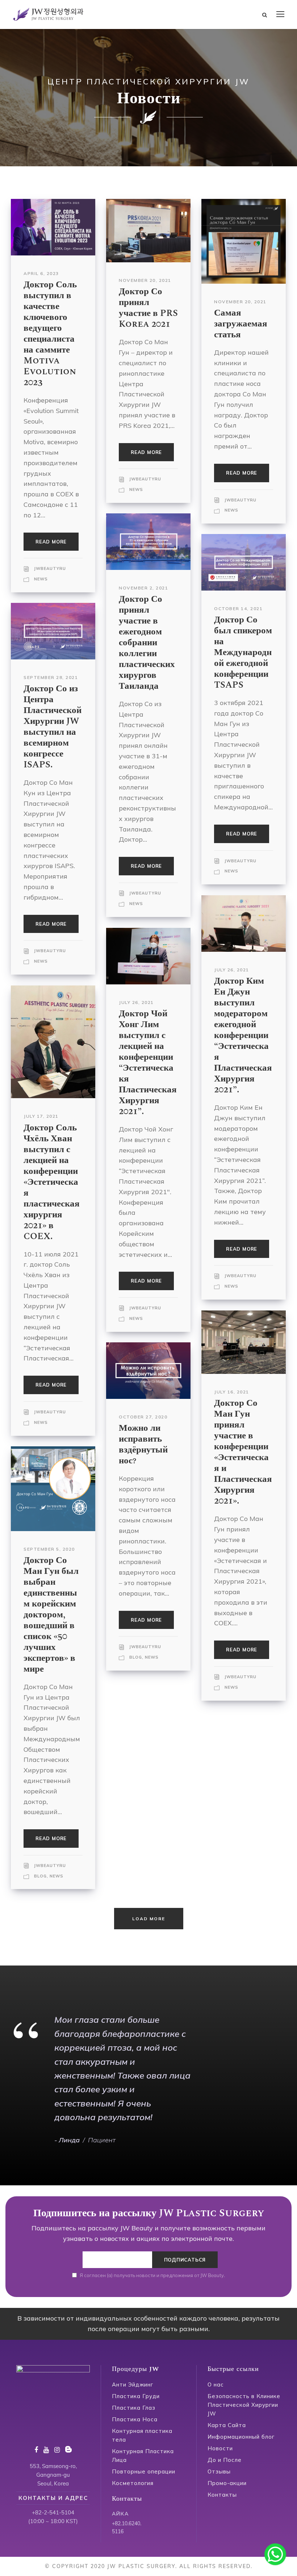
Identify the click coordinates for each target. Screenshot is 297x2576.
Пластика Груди (136, 2396)
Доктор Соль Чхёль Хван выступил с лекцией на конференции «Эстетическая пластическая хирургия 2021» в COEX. (52, 1182)
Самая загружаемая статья (241, 324)
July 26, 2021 (232, 970)
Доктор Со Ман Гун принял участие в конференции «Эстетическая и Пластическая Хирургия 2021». (243, 1452)
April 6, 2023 (41, 273)
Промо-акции (227, 2483)
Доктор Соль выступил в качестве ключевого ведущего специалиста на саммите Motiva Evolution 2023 (50, 334)
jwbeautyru (50, 568)
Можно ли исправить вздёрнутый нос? (143, 1445)
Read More (51, 542)
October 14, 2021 (238, 608)
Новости (220, 2448)
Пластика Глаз (134, 2408)
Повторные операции (144, 2471)
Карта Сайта (227, 2425)
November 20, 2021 (145, 280)
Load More (149, 1919)
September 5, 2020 (49, 1549)
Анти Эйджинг (133, 2385)
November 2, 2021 (143, 588)
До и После (225, 2460)
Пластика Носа (135, 2419)
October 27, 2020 (143, 1417)
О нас (216, 2385)
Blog (136, 1657)
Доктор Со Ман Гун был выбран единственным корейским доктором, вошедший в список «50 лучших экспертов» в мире (51, 1615)
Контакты (222, 2495)
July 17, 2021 (41, 1116)
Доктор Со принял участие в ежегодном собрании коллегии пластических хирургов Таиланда (147, 643)
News (41, 579)
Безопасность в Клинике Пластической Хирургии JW (244, 2405)
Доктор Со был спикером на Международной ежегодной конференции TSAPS (243, 653)
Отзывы (219, 2471)
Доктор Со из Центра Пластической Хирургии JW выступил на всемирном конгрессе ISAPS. (53, 727)
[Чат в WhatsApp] (275, 2554)
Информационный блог (241, 2437)
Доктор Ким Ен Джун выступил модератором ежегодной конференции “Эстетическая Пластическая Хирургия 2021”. (243, 1035)
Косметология (133, 2483)
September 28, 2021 (51, 677)
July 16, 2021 (232, 1392)
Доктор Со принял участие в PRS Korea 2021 (148, 308)
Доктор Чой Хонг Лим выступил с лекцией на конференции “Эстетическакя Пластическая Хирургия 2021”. (148, 1063)
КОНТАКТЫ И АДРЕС (53, 2498)
